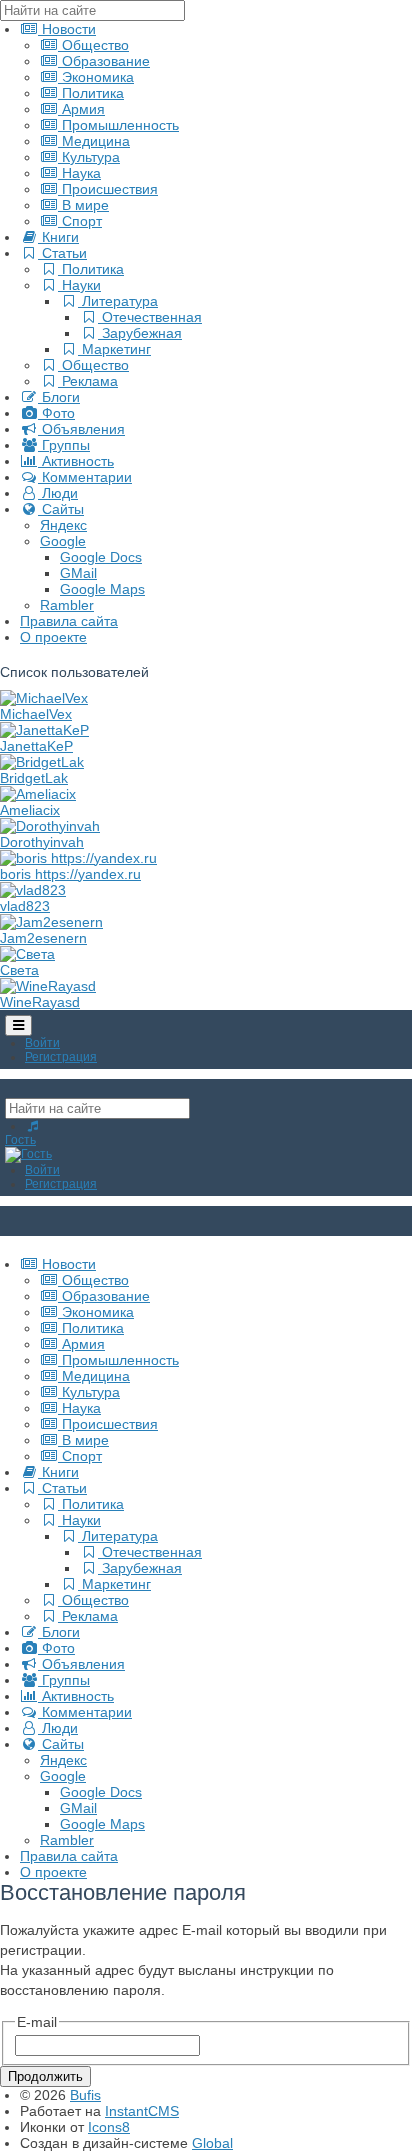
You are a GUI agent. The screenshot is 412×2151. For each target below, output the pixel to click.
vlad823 (25, 906)
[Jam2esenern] (51, 922)
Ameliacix (30, 810)
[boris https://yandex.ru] (78, 858)
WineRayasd (40, 1002)
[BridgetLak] (42, 762)
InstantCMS (142, 2111)
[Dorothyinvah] (50, 826)
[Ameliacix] (38, 794)
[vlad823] (33, 890)
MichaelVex (36, 714)
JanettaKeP (36, 746)
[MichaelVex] (44, 698)
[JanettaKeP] (44, 730)
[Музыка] (32, 1126)
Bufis (85, 2095)
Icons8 (109, 2127)
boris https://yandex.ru (70, 874)
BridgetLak (34, 778)
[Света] (27, 954)
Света (19, 970)
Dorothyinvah (42, 842)
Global (212, 2143)
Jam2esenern (43, 938)
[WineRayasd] (48, 986)
